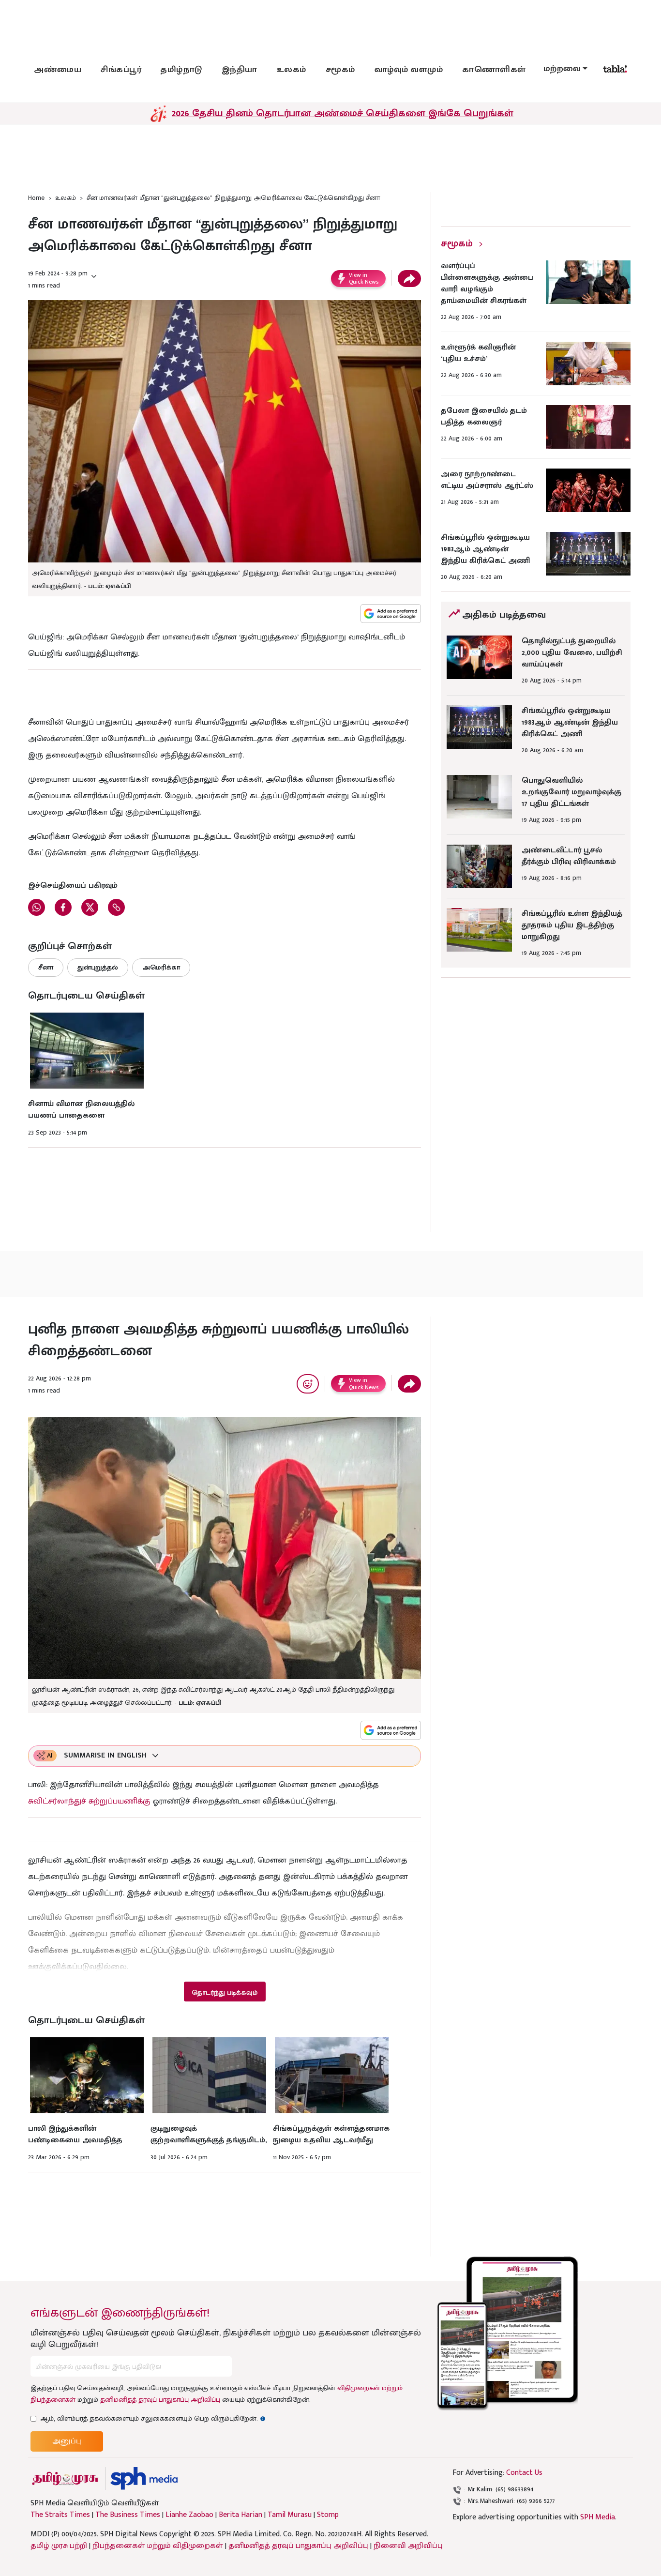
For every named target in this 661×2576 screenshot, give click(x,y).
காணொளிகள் (494, 70)
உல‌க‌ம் (292, 70)
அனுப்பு (67, 2441)
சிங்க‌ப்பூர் (121, 70)
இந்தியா (240, 70)
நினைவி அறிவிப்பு (408, 2546)
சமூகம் (340, 70)
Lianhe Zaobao (189, 2515)
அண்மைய (58, 70)
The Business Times (128, 2515)
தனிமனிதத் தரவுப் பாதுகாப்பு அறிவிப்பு (160, 2400)
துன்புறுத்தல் (98, 967)
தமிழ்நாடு (181, 70)
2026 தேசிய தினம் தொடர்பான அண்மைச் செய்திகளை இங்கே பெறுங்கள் (343, 113)
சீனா (46, 967)
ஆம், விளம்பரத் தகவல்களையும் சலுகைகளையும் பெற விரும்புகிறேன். (153, 2418)
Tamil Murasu (290, 2515)
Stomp (328, 2515)
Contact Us (524, 2473)
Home (36, 198)
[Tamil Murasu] (65, 2478)
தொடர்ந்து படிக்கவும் (225, 1993)
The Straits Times (60, 2515)
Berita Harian (240, 2515)
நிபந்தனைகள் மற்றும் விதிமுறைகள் (158, 2546)
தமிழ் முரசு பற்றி (59, 2546)
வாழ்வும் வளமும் (409, 70)
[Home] (144, 2478)
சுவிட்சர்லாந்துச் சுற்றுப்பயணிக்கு (89, 1801)
